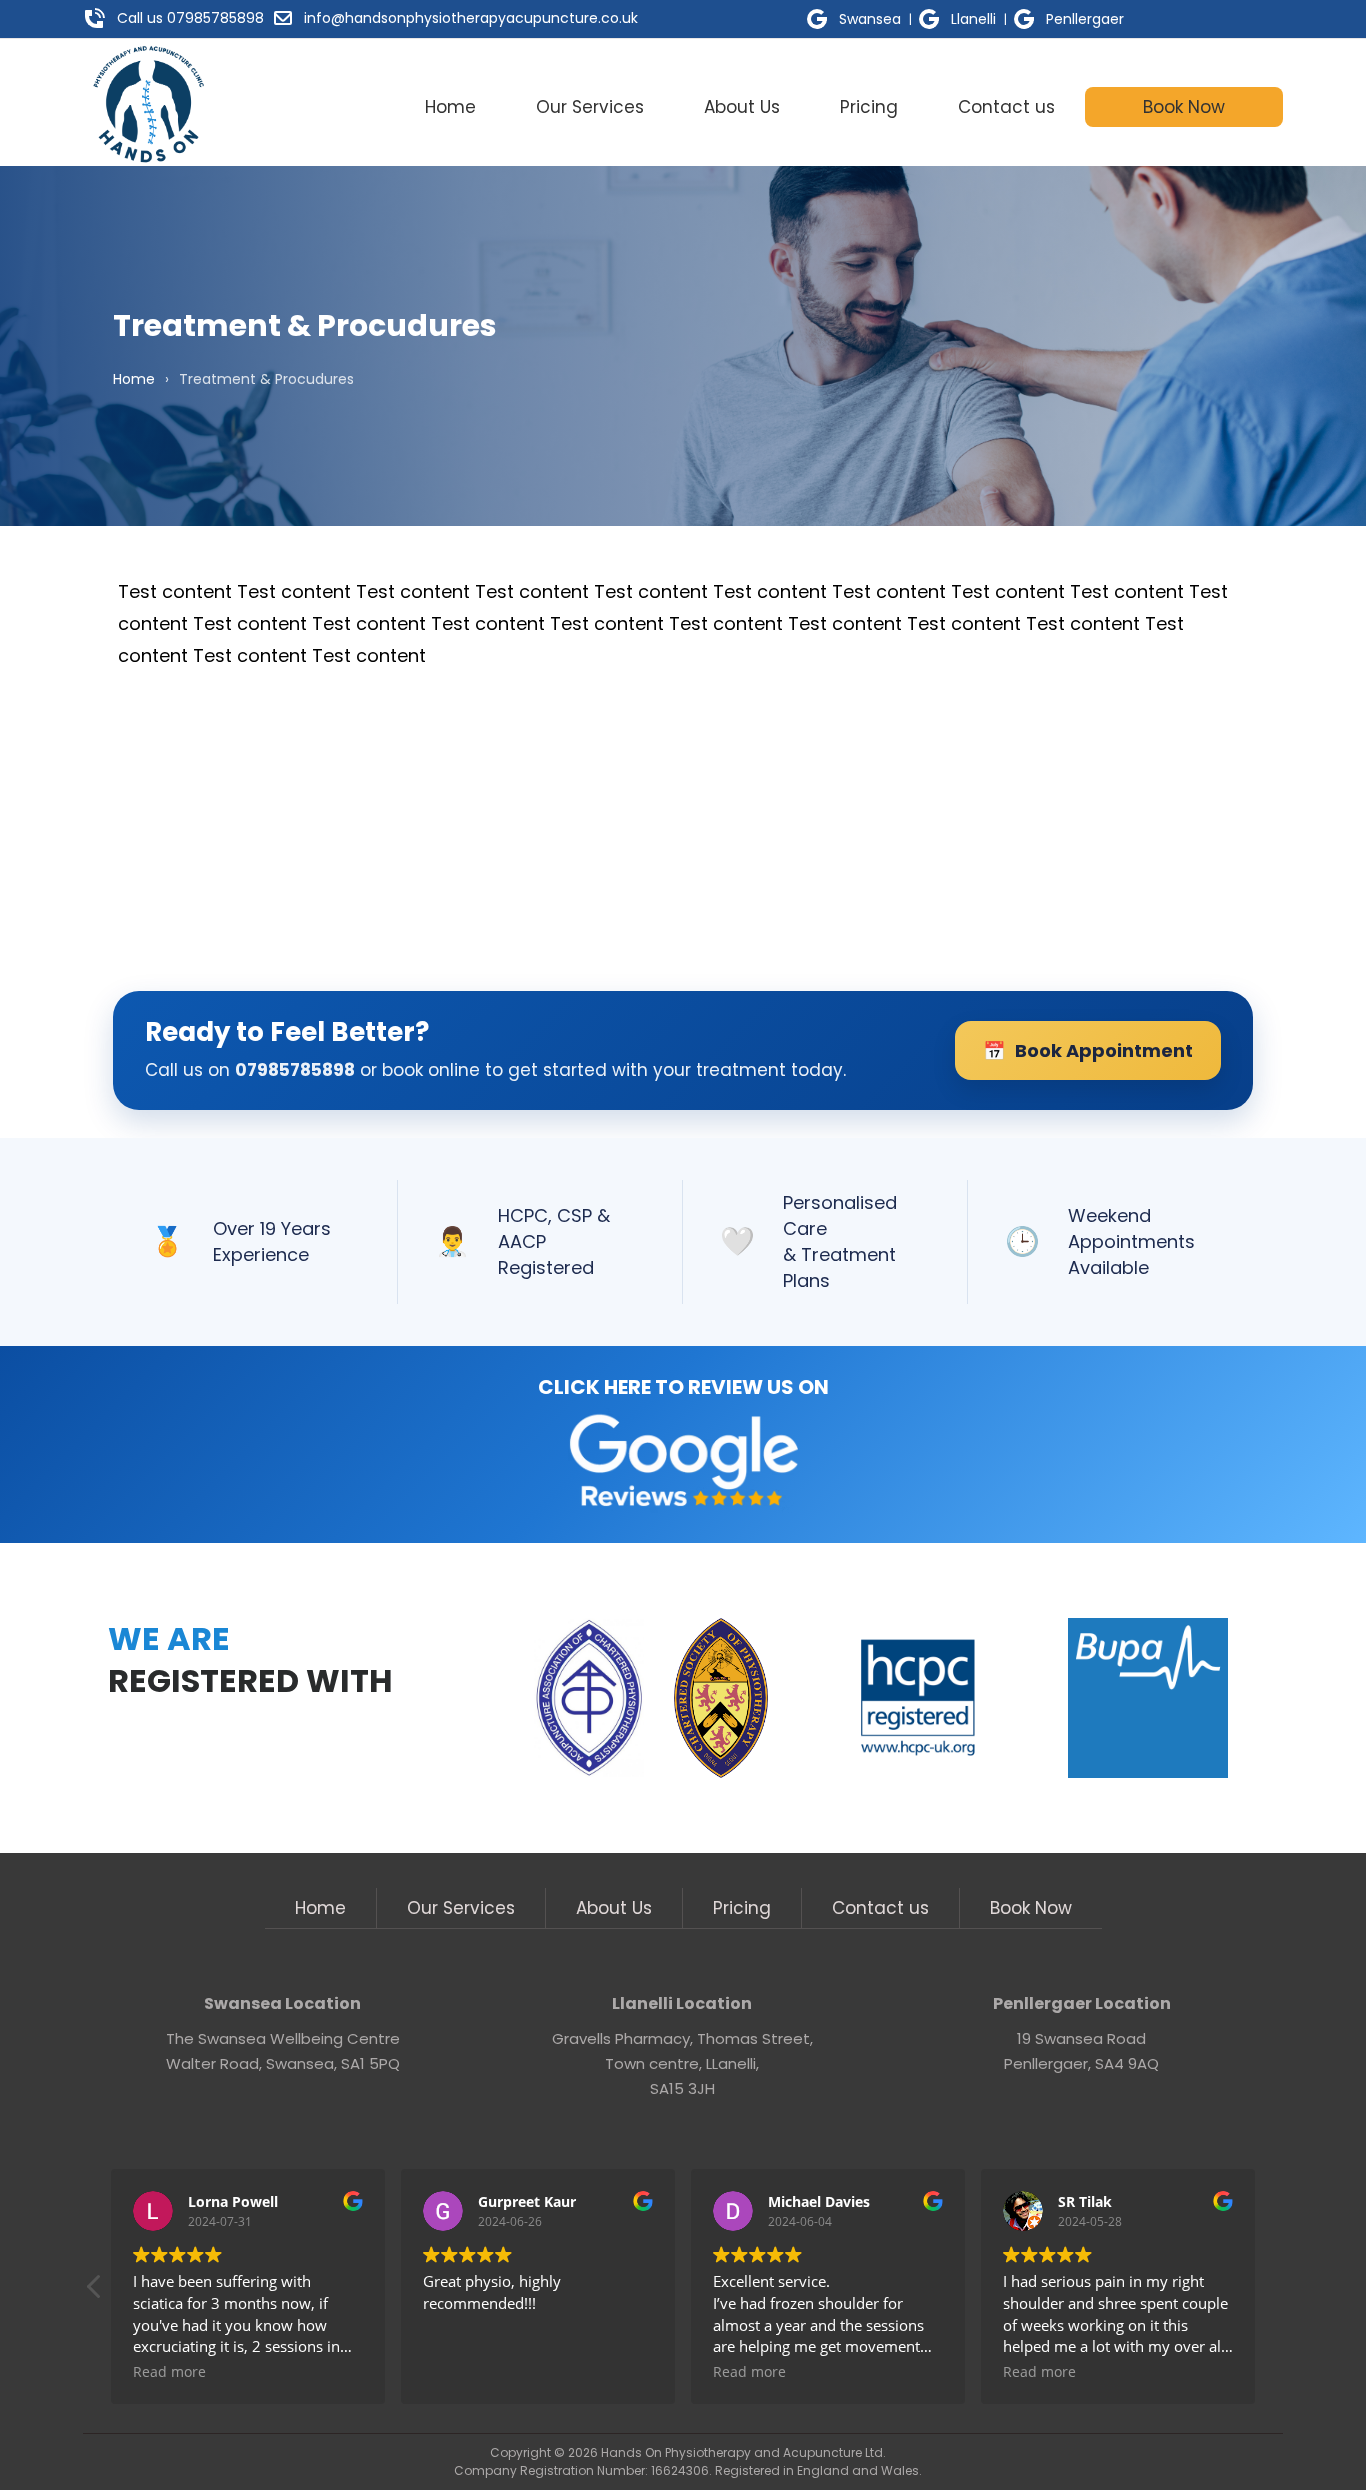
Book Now (1184, 107)
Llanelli (973, 19)
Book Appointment (1088, 1051)
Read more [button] (169, 2372)
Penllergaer (1085, 19)
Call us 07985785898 (190, 18)
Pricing (869, 107)
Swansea (870, 19)
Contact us (1006, 107)
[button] (95, 2292)
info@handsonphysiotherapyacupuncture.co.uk (471, 18)
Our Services (590, 107)
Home (450, 107)
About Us (742, 107)
